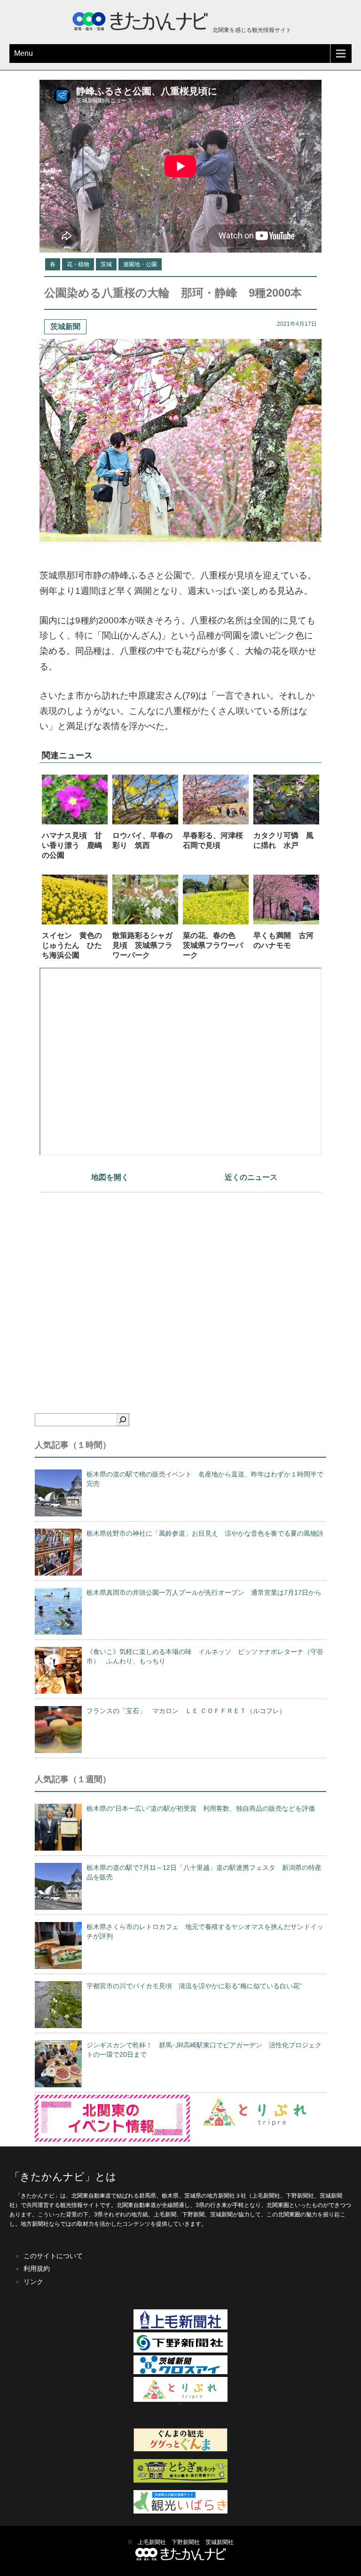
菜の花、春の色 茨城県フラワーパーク (213, 945)
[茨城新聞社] (180, 2372)
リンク (33, 2282)
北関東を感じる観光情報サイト (251, 30)
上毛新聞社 (152, 2542)
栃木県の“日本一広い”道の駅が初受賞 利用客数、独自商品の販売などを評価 (201, 1808)
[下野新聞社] (180, 2351)
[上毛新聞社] (180, 2328)
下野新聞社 (186, 2542)
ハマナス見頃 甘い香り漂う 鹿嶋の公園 (72, 845)
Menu (24, 53)
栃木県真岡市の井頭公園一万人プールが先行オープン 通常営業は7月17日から (204, 1592)
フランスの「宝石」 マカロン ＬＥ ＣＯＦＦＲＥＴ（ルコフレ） (186, 1711)
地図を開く (110, 1177)
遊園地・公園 (140, 264)
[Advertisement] (180, 1286)
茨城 (106, 264)
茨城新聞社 (220, 2542)
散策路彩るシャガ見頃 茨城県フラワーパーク (142, 945)
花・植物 (78, 264)
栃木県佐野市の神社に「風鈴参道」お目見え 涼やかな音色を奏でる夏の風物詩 (205, 1533)
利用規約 (37, 2268)
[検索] (123, 1420)
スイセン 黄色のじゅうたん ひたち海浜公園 (72, 945)
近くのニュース (251, 1177)
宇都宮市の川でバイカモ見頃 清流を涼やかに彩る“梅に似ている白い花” (194, 1986)
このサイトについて (53, 2256)
